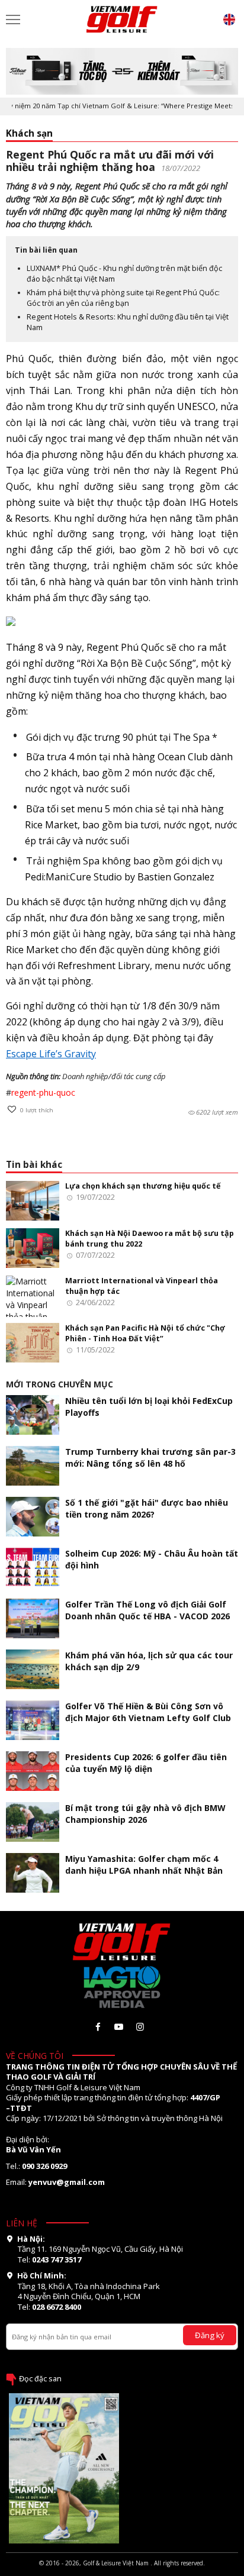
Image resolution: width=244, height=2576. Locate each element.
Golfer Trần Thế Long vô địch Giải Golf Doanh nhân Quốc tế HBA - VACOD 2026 (147, 1610)
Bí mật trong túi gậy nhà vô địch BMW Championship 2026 (145, 1814)
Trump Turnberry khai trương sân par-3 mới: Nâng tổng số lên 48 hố (150, 1458)
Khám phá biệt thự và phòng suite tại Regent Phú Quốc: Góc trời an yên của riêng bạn (123, 298)
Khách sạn (29, 133)
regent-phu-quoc (43, 1092)
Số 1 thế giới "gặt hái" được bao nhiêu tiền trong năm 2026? (147, 1508)
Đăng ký (210, 2335)
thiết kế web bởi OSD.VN (122, 2571)
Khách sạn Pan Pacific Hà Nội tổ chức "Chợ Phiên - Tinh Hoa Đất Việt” (145, 1333)
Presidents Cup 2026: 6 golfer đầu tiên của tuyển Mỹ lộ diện (146, 1763)
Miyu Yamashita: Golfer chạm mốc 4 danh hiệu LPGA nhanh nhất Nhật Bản (144, 1865)
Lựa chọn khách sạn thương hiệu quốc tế (143, 1186)
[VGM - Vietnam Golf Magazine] (122, 20)
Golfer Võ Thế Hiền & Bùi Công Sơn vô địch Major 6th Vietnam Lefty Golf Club (148, 1712)
